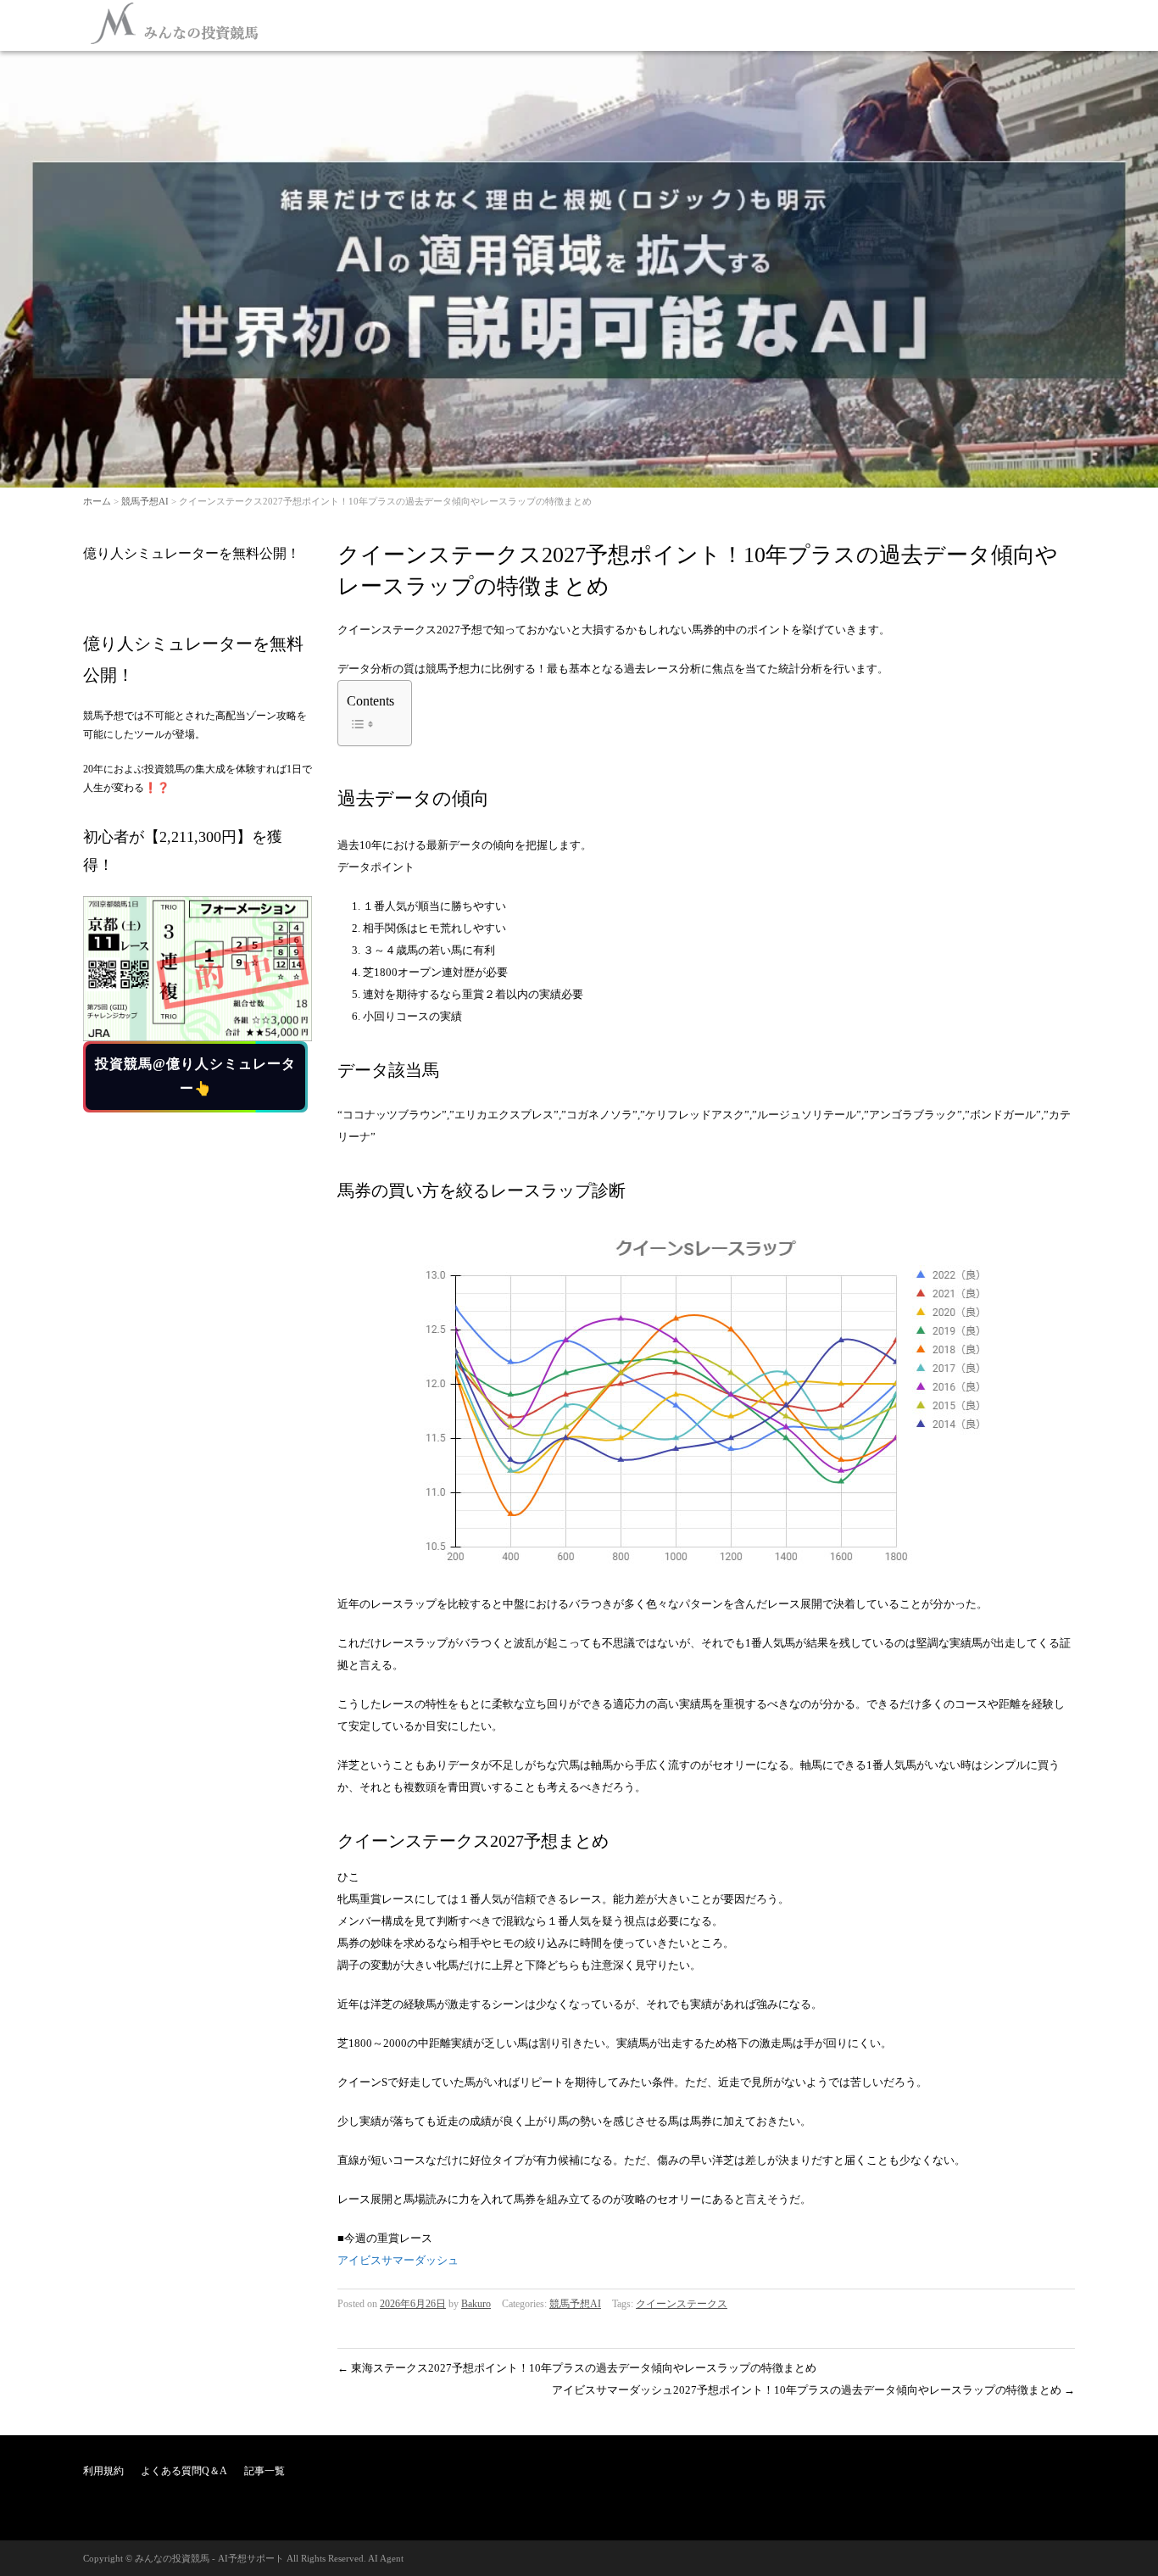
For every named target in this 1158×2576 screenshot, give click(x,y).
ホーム (97, 501)
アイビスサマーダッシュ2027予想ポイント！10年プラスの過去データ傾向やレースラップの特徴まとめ (813, 2390)
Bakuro (476, 2304)
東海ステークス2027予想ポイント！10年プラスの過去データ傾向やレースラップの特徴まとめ (577, 2368)
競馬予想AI (145, 501)
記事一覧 (264, 2471)
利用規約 (103, 2471)
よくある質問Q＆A (184, 2471)
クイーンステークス (682, 2304)
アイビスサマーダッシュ (398, 2260)
